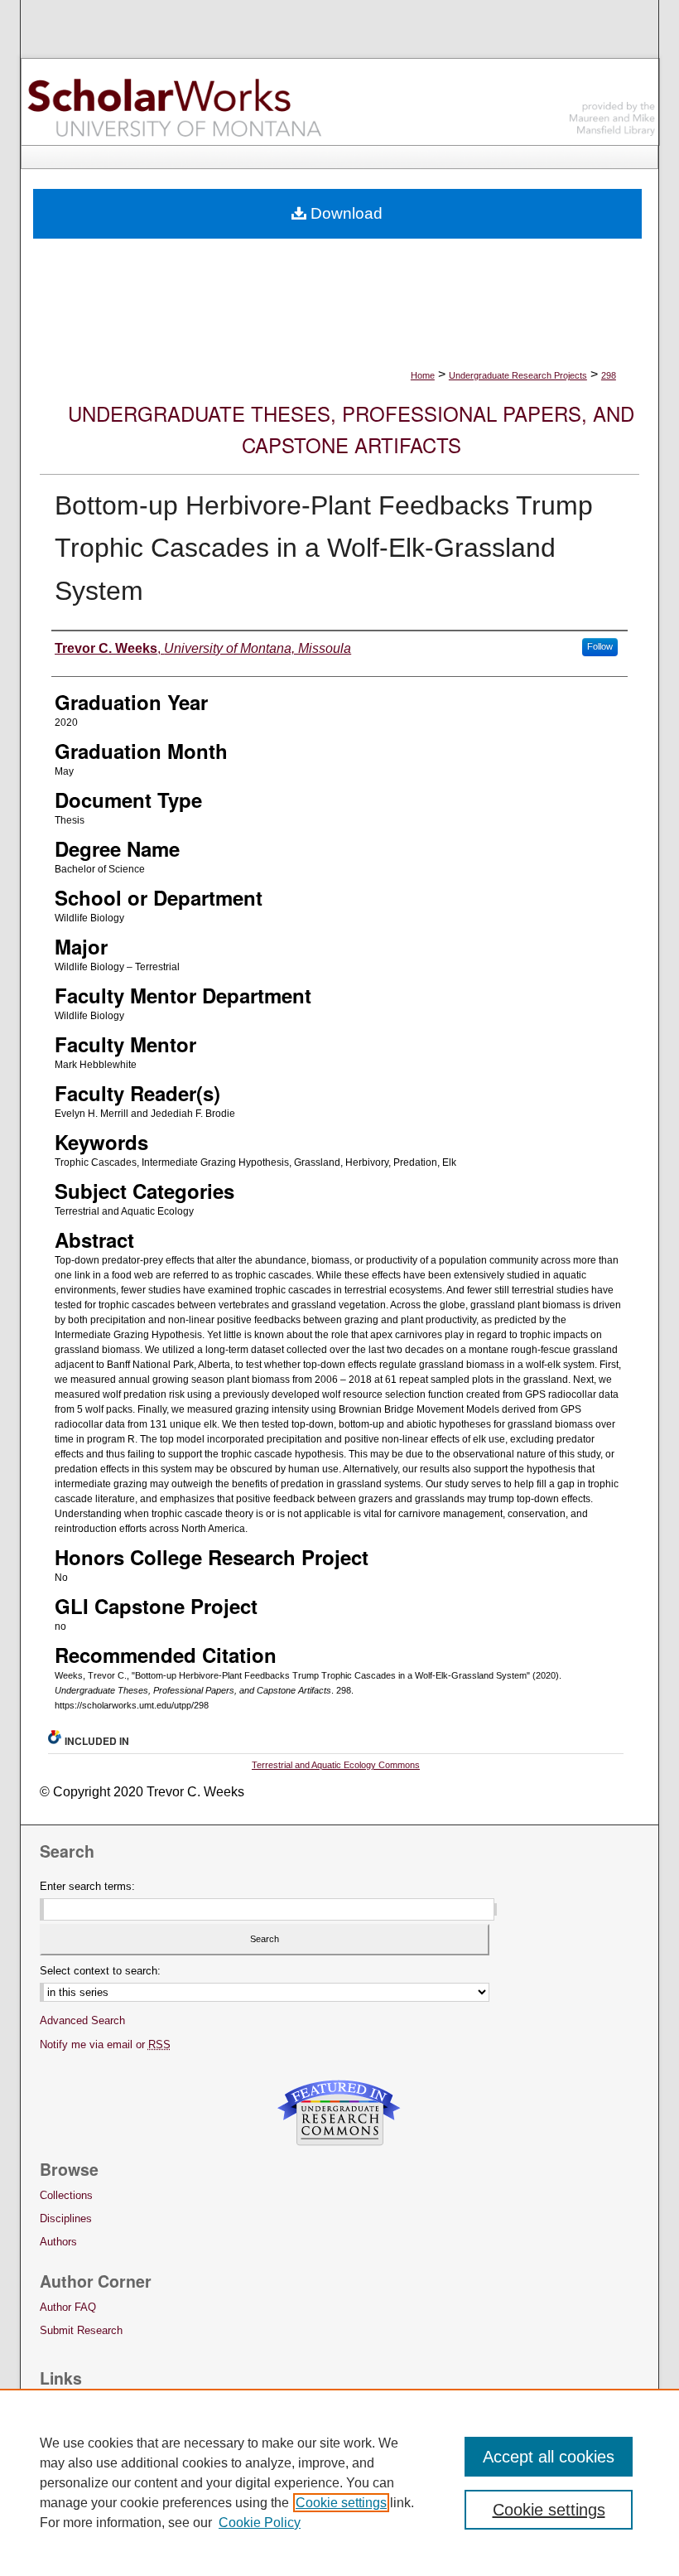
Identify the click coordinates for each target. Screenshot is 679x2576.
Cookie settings (341, 2503)
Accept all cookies (549, 2457)
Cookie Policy (260, 2523)
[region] (339, 2482)
